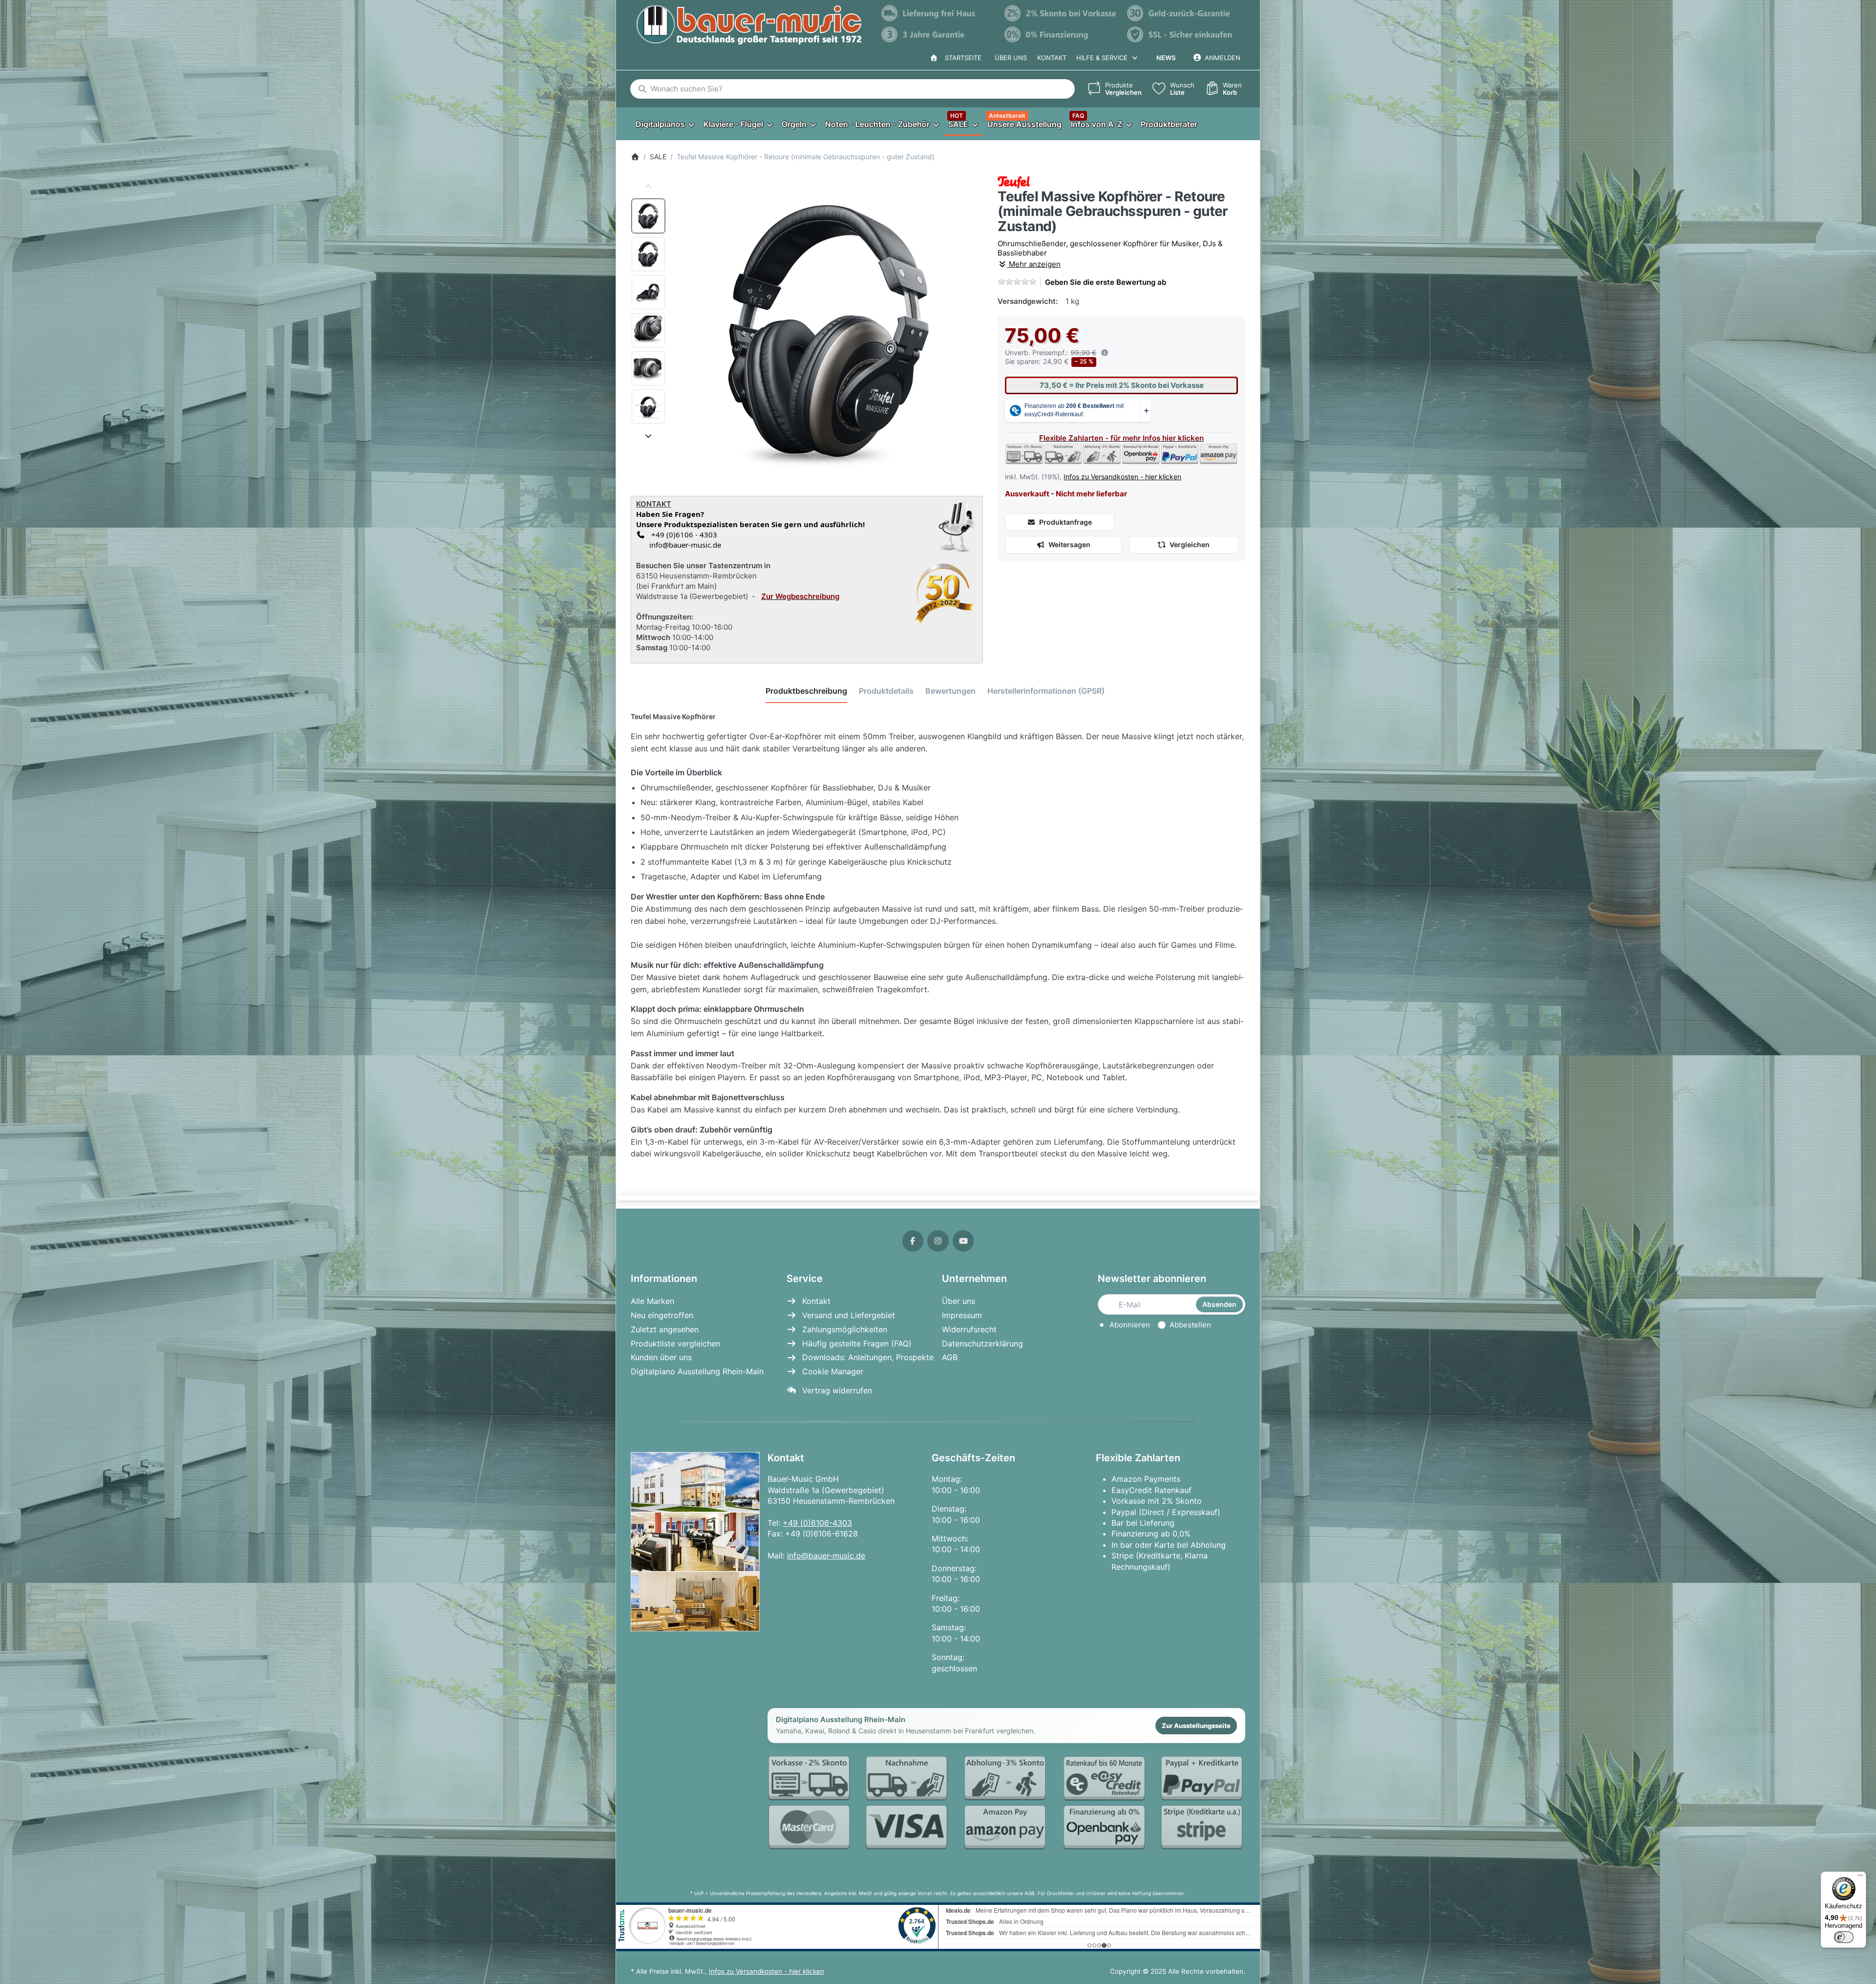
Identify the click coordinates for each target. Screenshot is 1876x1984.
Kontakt (1052, 58)
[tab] (806, 691)
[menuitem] (665, 124)
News (1166, 58)
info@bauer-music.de (683, 545)
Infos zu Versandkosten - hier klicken (1122, 477)
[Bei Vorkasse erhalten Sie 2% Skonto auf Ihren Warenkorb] (1061, 13)
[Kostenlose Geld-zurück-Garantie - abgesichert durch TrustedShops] (1184, 13)
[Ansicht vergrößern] (829, 331)
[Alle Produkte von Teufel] (1014, 181)
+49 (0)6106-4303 (817, 1523)
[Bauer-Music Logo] (749, 25)
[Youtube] (963, 1241)
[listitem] (829, 331)
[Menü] (1860, 1877)
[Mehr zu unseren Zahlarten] (1006, 1803)
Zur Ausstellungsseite (1196, 1726)
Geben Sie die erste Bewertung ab (1106, 282)
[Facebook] (913, 1241)
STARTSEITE (961, 58)
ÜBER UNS (1011, 58)
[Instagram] (938, 1241)
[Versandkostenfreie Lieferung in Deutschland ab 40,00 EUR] (938, 13)
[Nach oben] (648, 187)
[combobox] (853, 89)
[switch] (1844, 1937)
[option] (648, 216)
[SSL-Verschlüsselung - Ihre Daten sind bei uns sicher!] (1184, 35)
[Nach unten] (648, 436)
